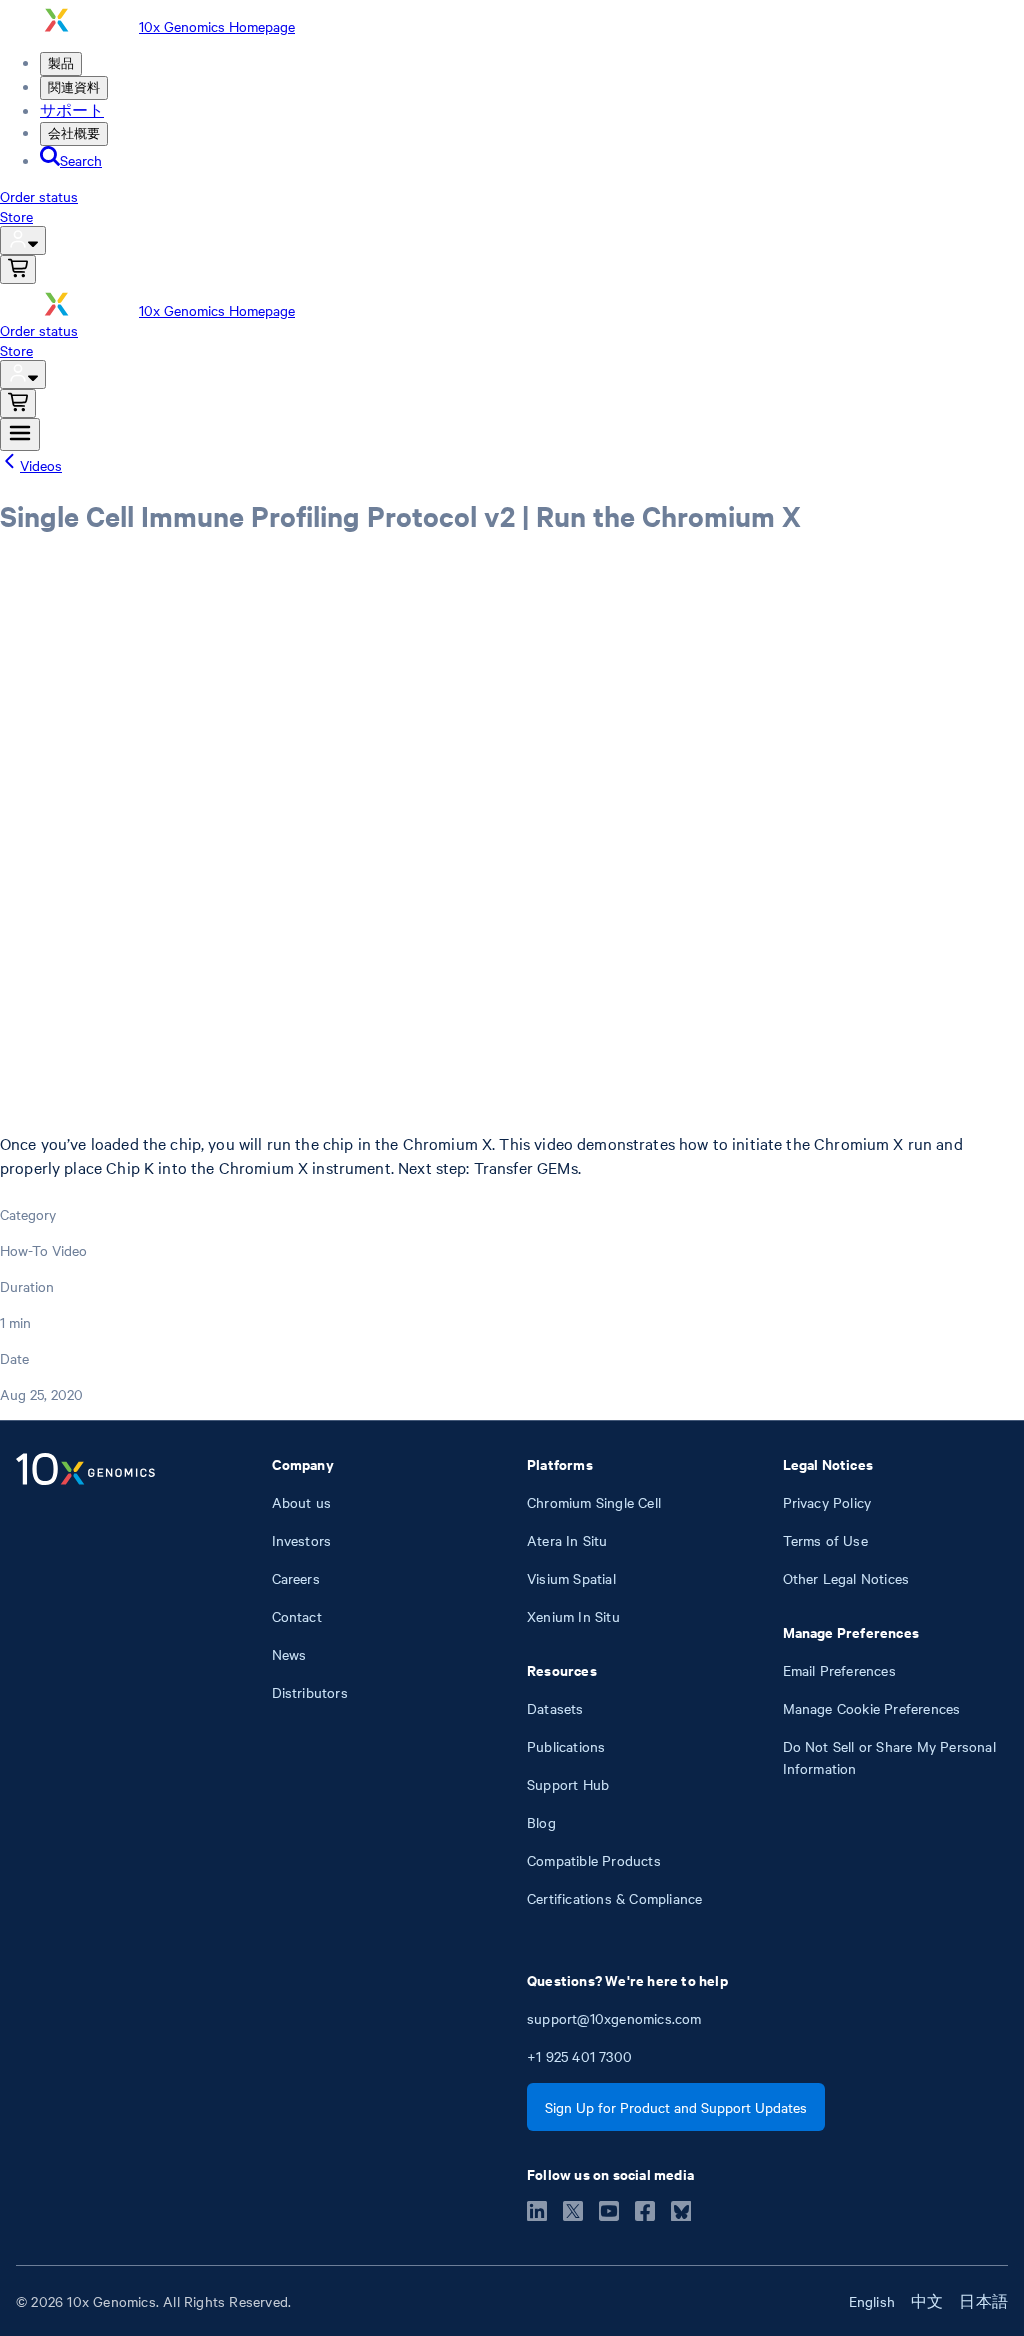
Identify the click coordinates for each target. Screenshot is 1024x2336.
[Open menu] (20, 434)
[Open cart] (18, 269)
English (872, 2301)
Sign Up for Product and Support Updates (676, 2107)
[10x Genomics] (85, 1681)
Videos (41, 465)
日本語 (983, 2301)
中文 (927, 2301)
